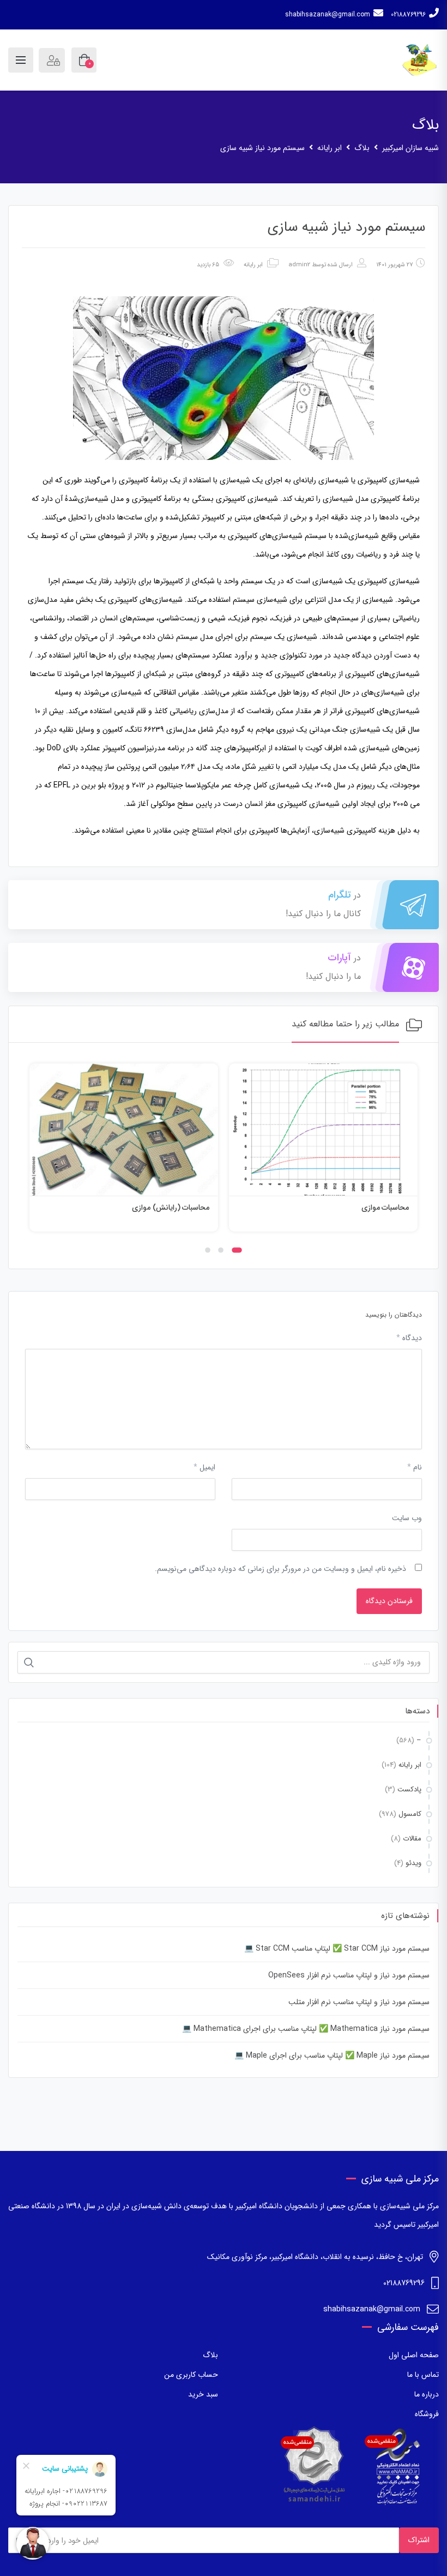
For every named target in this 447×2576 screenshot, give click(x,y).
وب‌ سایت (407, 1518)
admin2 (299, 265)
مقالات (412, 1839)
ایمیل (204, 1467)
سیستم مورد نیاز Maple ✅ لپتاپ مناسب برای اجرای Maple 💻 (332, 2055)
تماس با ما (423, 2375)
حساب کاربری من (191, 2375)
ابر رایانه (253, 265)
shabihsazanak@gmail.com (328, 14)
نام (415, 1467)
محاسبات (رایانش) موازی (370, 1208)
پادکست (409, 1789)
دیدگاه (409, 1338)
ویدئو (413, 1863)
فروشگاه (427, 2414)
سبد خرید (203, 2394)
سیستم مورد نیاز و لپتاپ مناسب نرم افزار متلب (359, 2002)
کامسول (410, 1814)
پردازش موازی (188, 1208)
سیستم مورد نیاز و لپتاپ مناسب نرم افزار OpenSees (349, 1975)
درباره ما (427, 2394)
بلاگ (210, 2355)
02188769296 (408, 14)
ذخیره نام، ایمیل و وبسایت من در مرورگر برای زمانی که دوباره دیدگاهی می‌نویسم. (280, 1569)
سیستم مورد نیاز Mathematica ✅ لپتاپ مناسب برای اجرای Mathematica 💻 (306, 2029)
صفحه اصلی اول (414, 2355)
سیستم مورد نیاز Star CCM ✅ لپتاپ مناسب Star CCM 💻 (337, 1949)
